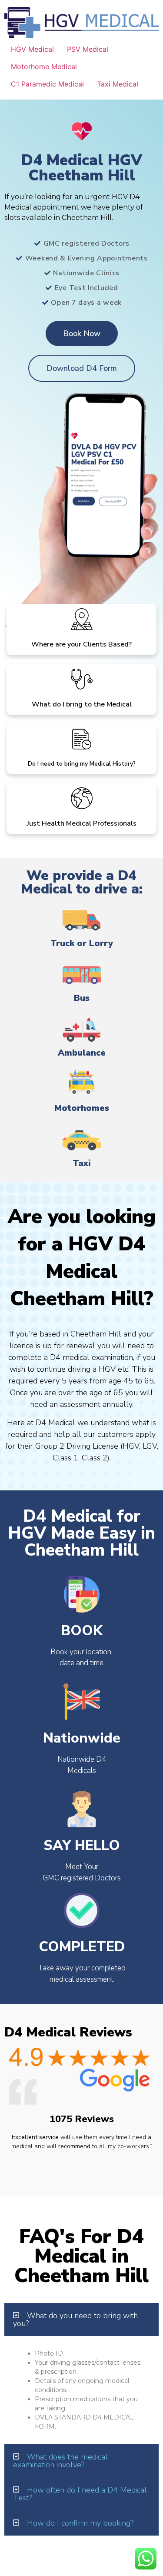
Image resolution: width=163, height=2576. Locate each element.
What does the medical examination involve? (60, 2461)
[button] (81, 2319)
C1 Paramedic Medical (47, 84)
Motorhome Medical (44, 67)
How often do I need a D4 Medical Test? (80, 2494)
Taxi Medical (118, 84)
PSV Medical (88, 49)
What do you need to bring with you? (75, 2319)
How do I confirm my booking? (80, 2523)
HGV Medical (32, 49)
